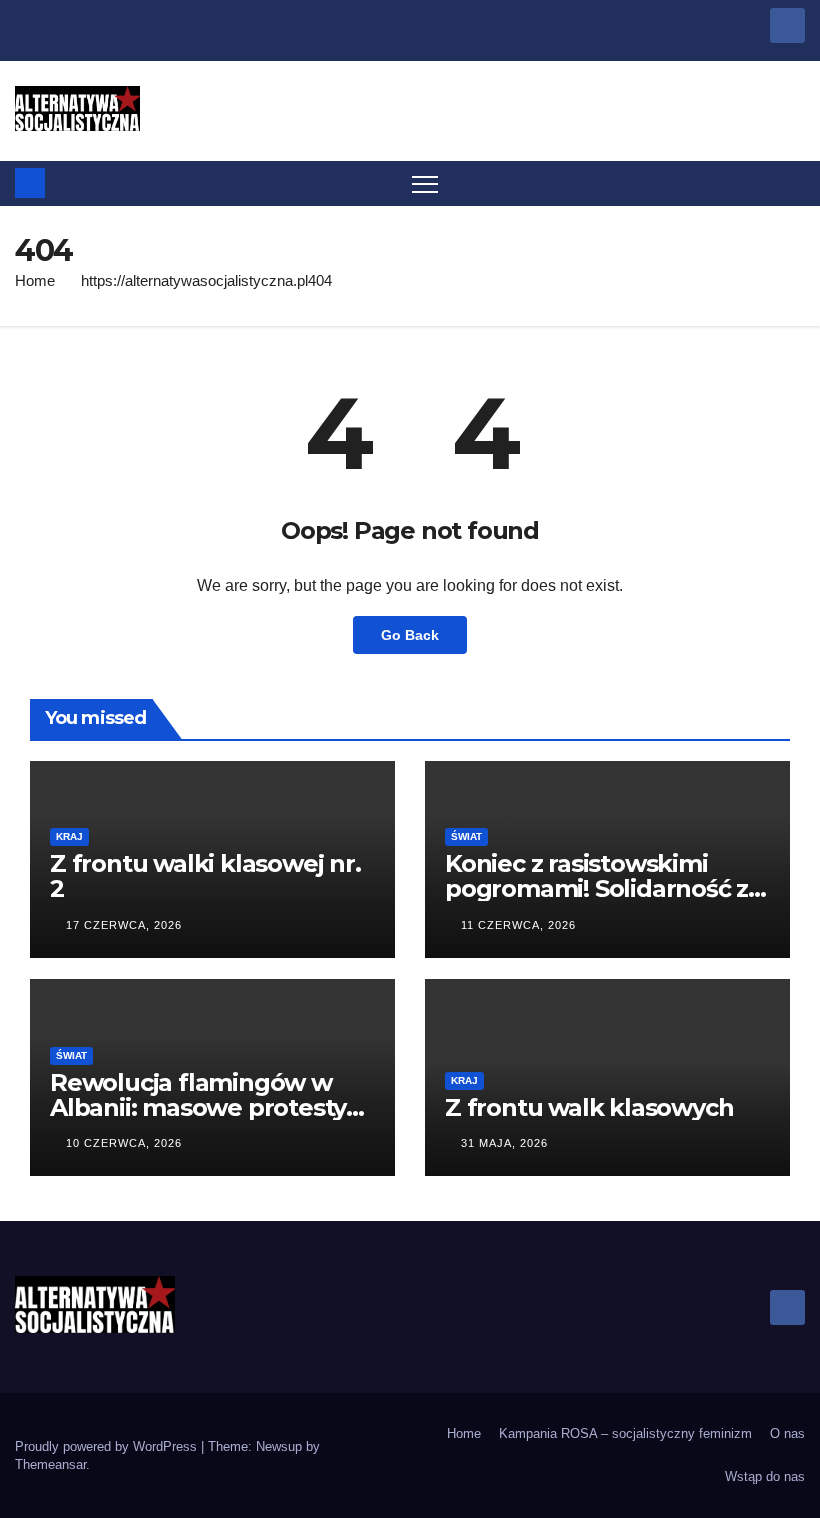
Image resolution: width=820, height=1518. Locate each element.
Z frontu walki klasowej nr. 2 (205, 876)
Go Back (410, 635)
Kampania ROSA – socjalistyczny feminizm (625, 1433)
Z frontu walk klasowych (589, 1107)
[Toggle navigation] (425, 183)
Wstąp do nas (765, 1476)
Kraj (69, 836)
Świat (466, 836)
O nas (787, 1433)
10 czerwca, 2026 (124, 1143)
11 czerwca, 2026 (518, 925)
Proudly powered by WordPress (108, 1446)
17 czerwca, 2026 (124, 925)
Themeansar (50, 1464)
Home (35, 280)
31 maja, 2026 (504, 1143)
